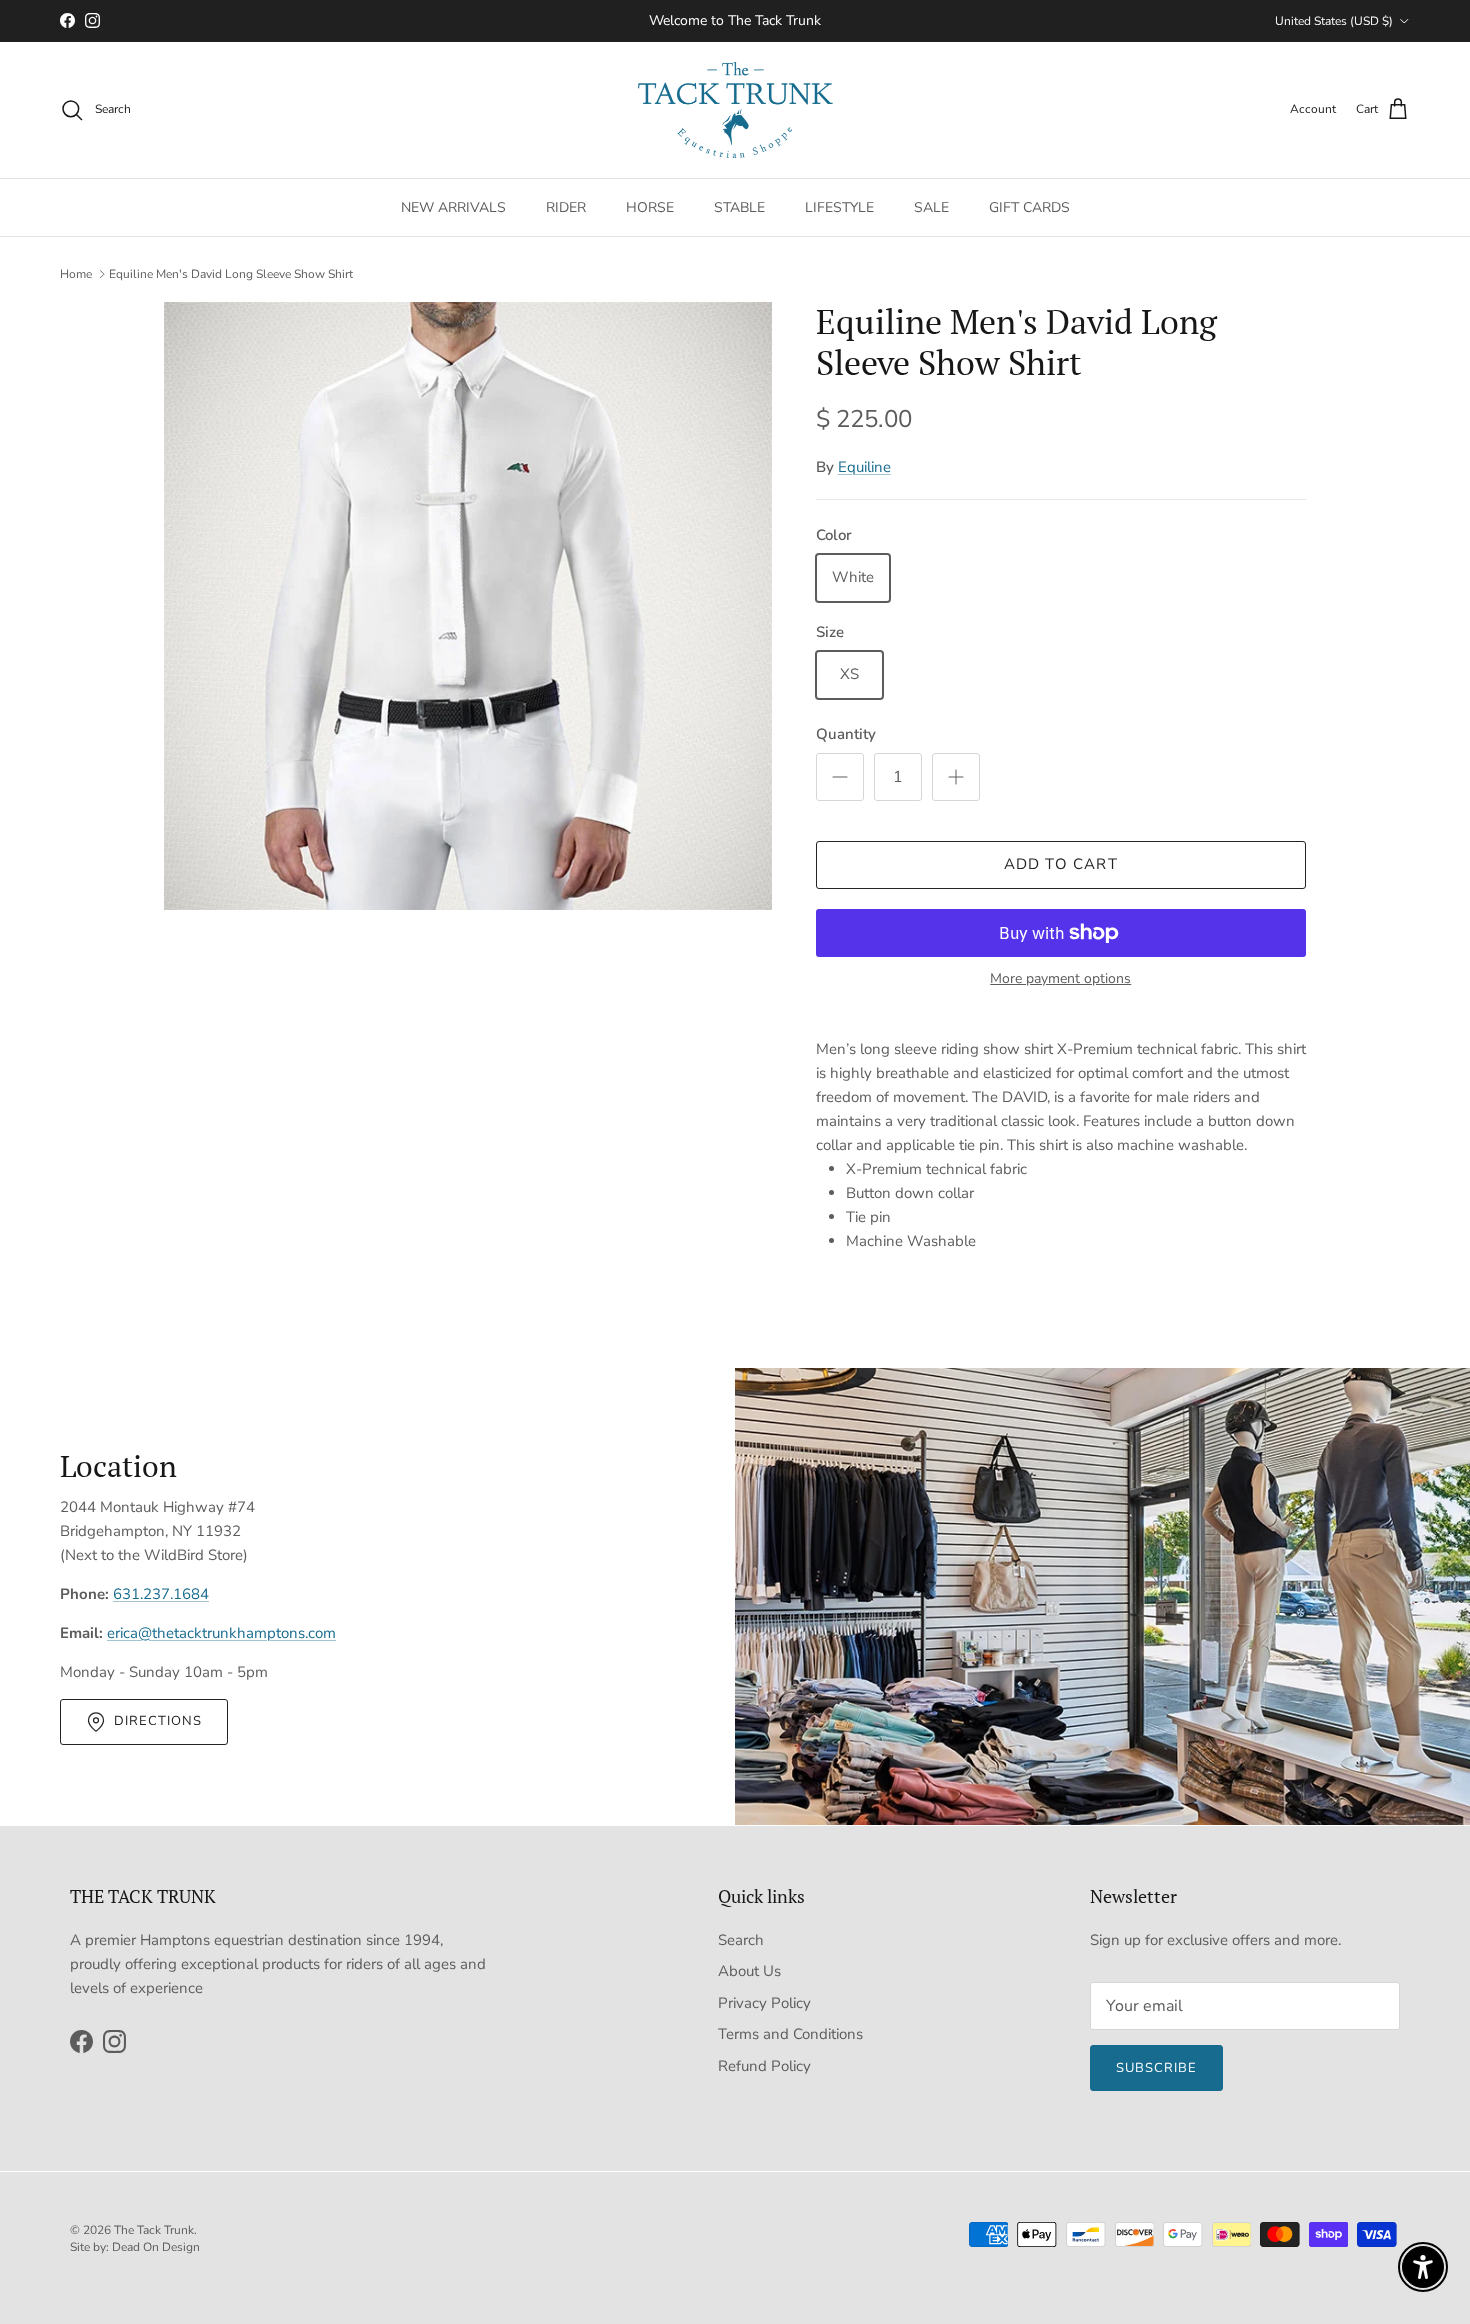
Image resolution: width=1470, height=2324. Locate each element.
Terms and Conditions (790, 2034)
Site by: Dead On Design (135, 2247)
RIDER (566, 206)
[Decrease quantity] (840, 777)
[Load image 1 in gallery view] (468, 606)
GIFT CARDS (1029, 206)
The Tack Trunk (154, 2230)
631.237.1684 (161, 1594)
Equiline (864, 467)
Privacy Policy (764, 2003)
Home (76, 274)
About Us (749, 1971)
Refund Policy (764, 2066)
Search (741, 1940)
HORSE (650, 206)
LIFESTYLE (839, 206)
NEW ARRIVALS (453, 206)
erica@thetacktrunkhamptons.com (221, 1633)
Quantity (846, 734)
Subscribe (1156, 2068)
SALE (931, 206)
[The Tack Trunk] (735, 110)
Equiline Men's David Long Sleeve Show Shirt (231, 274)
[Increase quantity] (956, 777)
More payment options (1060, 979)
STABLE (739, 206)
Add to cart (1061, 864)
